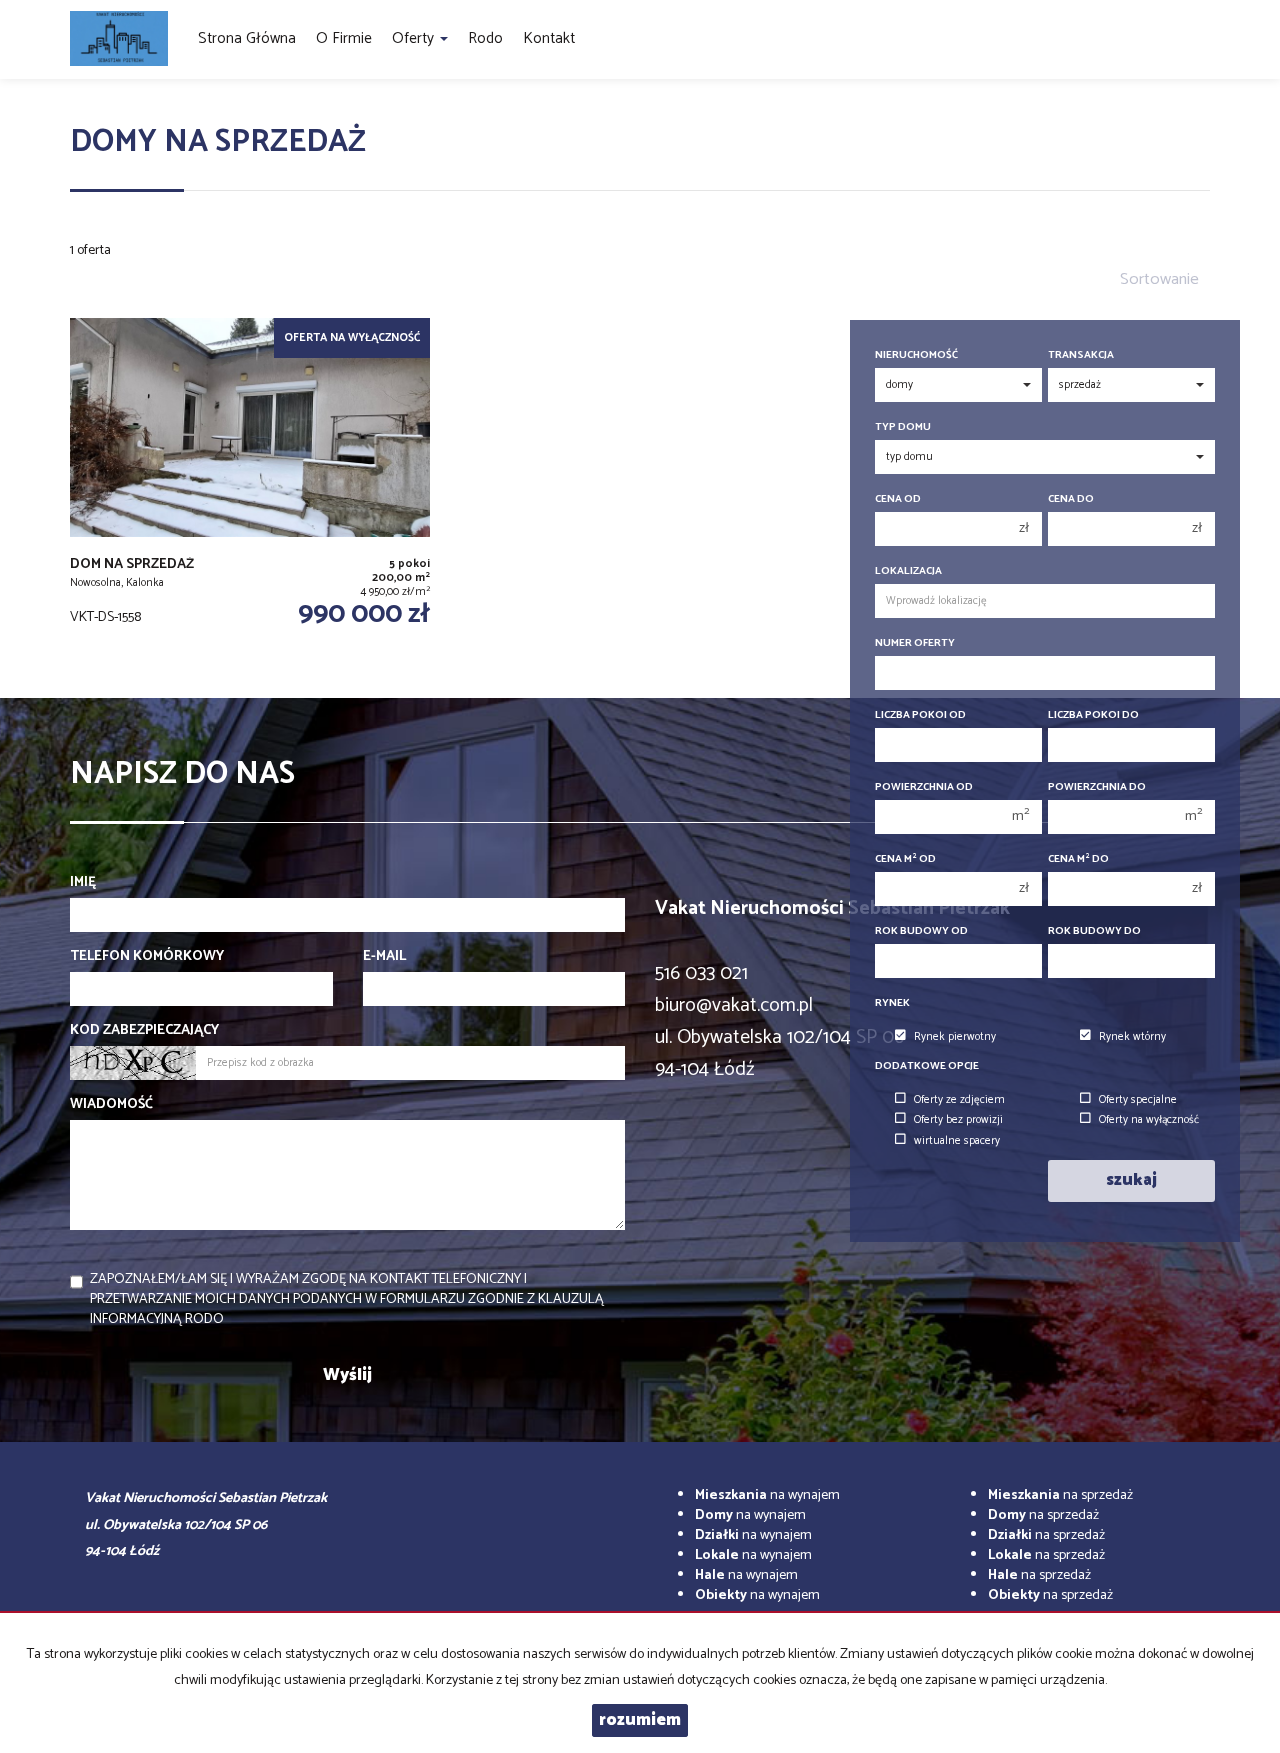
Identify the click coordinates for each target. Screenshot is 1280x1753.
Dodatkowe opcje (927, 1066)
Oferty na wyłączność (1149, 1120)
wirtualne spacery (957, 1141)
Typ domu (903, 427)
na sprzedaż (1060, 1495)
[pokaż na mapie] (123, 267)
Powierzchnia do (1097, 787)
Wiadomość (111, 1105)
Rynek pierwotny (955, 1037)
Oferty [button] (415, 38)
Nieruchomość (916, 355)
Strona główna (247, 38)
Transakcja (1081, 355)
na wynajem (767, 1495)
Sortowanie (1159, 279)
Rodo (485, 38)
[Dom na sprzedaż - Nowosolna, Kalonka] (250, 488)
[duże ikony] (81, 267)
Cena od (898, 499)
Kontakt (549, 38)
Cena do (1071, 499)
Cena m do (1078, 859)
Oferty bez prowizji (958, 1120)
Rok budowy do (1094, 931)
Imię (83, 883)
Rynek (892, 1003)
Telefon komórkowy (147, 957)
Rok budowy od (921, 931)
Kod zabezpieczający (144, 1031)
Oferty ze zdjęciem (959, 1100)
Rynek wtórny (1132, 1037)
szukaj (1131, 1180)
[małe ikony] (102, 267)
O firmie (344, 38)
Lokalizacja (908, 571)
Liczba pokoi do (1093, 715)
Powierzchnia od (924, 787)
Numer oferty (915, 643)
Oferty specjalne (1138, 1100)
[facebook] (1202, 39)
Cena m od (905, 859)
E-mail (384, 957)
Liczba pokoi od (920, 715)
